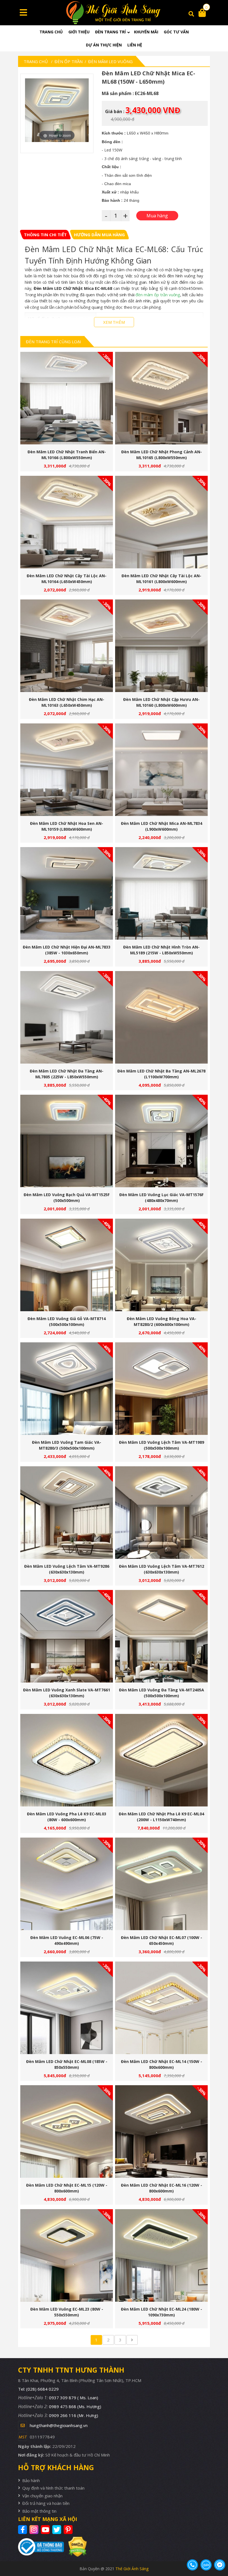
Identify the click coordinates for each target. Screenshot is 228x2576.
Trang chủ (51, 32)
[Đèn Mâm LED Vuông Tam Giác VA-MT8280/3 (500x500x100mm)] (67, 1389)
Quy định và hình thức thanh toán (53, 2488)
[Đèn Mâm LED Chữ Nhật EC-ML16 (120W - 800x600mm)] (161, 2131)
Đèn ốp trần (69, 61)
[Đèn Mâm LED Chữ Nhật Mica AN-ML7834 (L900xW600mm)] (161, 770)
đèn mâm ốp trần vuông (158, 295)
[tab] (45, 235)
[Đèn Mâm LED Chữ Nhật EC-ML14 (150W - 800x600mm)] (161, 2008)
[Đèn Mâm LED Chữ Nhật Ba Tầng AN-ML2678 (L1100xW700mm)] (161, 1017)
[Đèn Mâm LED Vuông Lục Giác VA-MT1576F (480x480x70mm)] (161, 1141)
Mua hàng (69, 400)
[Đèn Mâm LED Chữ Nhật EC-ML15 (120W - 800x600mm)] (67, 2131)
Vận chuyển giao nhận (42, 2496)
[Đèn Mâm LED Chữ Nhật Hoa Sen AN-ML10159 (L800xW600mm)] (67, 770)
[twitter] (57, 2530)
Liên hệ (135, 45)
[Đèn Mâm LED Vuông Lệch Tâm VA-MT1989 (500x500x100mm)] (161, 1389)
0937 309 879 (74, 2398)
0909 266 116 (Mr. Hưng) (74, 2415)
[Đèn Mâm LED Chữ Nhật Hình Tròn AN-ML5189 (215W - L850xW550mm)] (161, 893)
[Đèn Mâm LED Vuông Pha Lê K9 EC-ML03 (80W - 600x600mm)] (67, 1760)
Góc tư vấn (176, 32)
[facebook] (23, 2530)
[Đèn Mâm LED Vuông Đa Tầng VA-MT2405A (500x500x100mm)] (161, 1636)
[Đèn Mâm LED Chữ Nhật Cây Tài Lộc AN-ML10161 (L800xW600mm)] (161, 522)
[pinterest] (69, 2530)
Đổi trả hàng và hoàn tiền (46, 2503)
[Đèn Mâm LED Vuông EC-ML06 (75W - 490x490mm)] (67, 1884)
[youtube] (46, 2530)
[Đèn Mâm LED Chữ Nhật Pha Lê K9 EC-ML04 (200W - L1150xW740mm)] (161, 1760)
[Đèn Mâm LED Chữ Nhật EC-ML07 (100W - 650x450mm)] (161, 1884)
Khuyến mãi (146, 32)
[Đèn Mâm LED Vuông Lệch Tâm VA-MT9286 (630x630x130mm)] (67, 1513)
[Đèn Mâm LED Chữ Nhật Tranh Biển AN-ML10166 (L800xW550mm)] (67, 398)
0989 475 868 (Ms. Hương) (75, 2406)
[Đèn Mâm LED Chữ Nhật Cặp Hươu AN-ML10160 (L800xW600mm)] (161, 646)
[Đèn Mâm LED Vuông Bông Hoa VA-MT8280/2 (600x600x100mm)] (161, 1265)
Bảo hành (31, 2480)
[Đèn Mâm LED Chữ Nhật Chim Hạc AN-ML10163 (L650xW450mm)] (67, 646)
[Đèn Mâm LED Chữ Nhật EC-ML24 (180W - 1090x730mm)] (161, 2255)
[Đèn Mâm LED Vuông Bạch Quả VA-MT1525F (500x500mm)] (67, 1141)
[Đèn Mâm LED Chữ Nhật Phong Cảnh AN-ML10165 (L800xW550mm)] (161, 398)
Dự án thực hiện (104, 45)
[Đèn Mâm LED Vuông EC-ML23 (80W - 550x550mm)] (67, 2255)
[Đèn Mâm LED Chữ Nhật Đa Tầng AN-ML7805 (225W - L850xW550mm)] (67, 1017)
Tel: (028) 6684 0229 (38, 2389)
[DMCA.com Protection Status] (75, 2547)
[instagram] (35, 2530)
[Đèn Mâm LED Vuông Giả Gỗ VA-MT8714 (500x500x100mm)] (67, 1265)
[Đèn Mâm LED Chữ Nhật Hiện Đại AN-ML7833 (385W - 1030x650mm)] (67, 893)
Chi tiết (65, 400)
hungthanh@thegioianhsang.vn (59, 2425)
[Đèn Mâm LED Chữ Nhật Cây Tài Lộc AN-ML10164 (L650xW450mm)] (67, 522)
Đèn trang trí (110, 32)
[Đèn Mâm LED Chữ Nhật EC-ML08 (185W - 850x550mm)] (67, 2008)
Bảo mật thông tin (39, 2511)
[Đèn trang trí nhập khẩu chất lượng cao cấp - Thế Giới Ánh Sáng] (114, 13)
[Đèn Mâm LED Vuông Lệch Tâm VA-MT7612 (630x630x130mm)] (161, 1513)
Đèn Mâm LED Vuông (110, 61)
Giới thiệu (79, 32)
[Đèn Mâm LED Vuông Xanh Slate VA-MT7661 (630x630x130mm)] (67, 1636)
